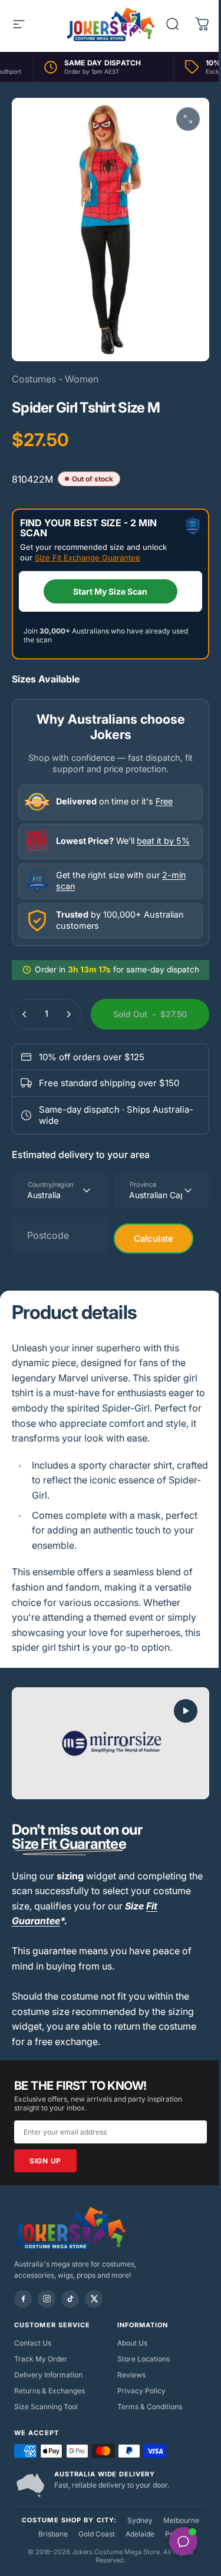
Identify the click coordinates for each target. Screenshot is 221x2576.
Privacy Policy (141, 2391)
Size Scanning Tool (46, 2407)
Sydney (140, 2520)
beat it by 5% (163, 841)
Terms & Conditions (150, 2407)
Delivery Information (48, 2375)
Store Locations (144, 2359)
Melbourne (181, 2520)
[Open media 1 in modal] (188, 119)
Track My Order (41, 2359)
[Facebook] (23, 2299)
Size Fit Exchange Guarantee (88, 558)
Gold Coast (97, 2534)
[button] (186, 1711)
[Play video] (111, 1743)
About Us (132, 2343)
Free (164, 801)
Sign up (45, 2161)
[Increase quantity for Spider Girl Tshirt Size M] (68, 1014)
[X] (94, 2299)
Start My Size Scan (110, 591)
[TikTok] (70, 2299)
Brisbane (53, 2534)
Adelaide (140, 2534)
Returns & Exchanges (50, 2391)
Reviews (131, 2375)
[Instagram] (47, 2299)
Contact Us (33, 2343)
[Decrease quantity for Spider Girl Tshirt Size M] (25, 1014)
